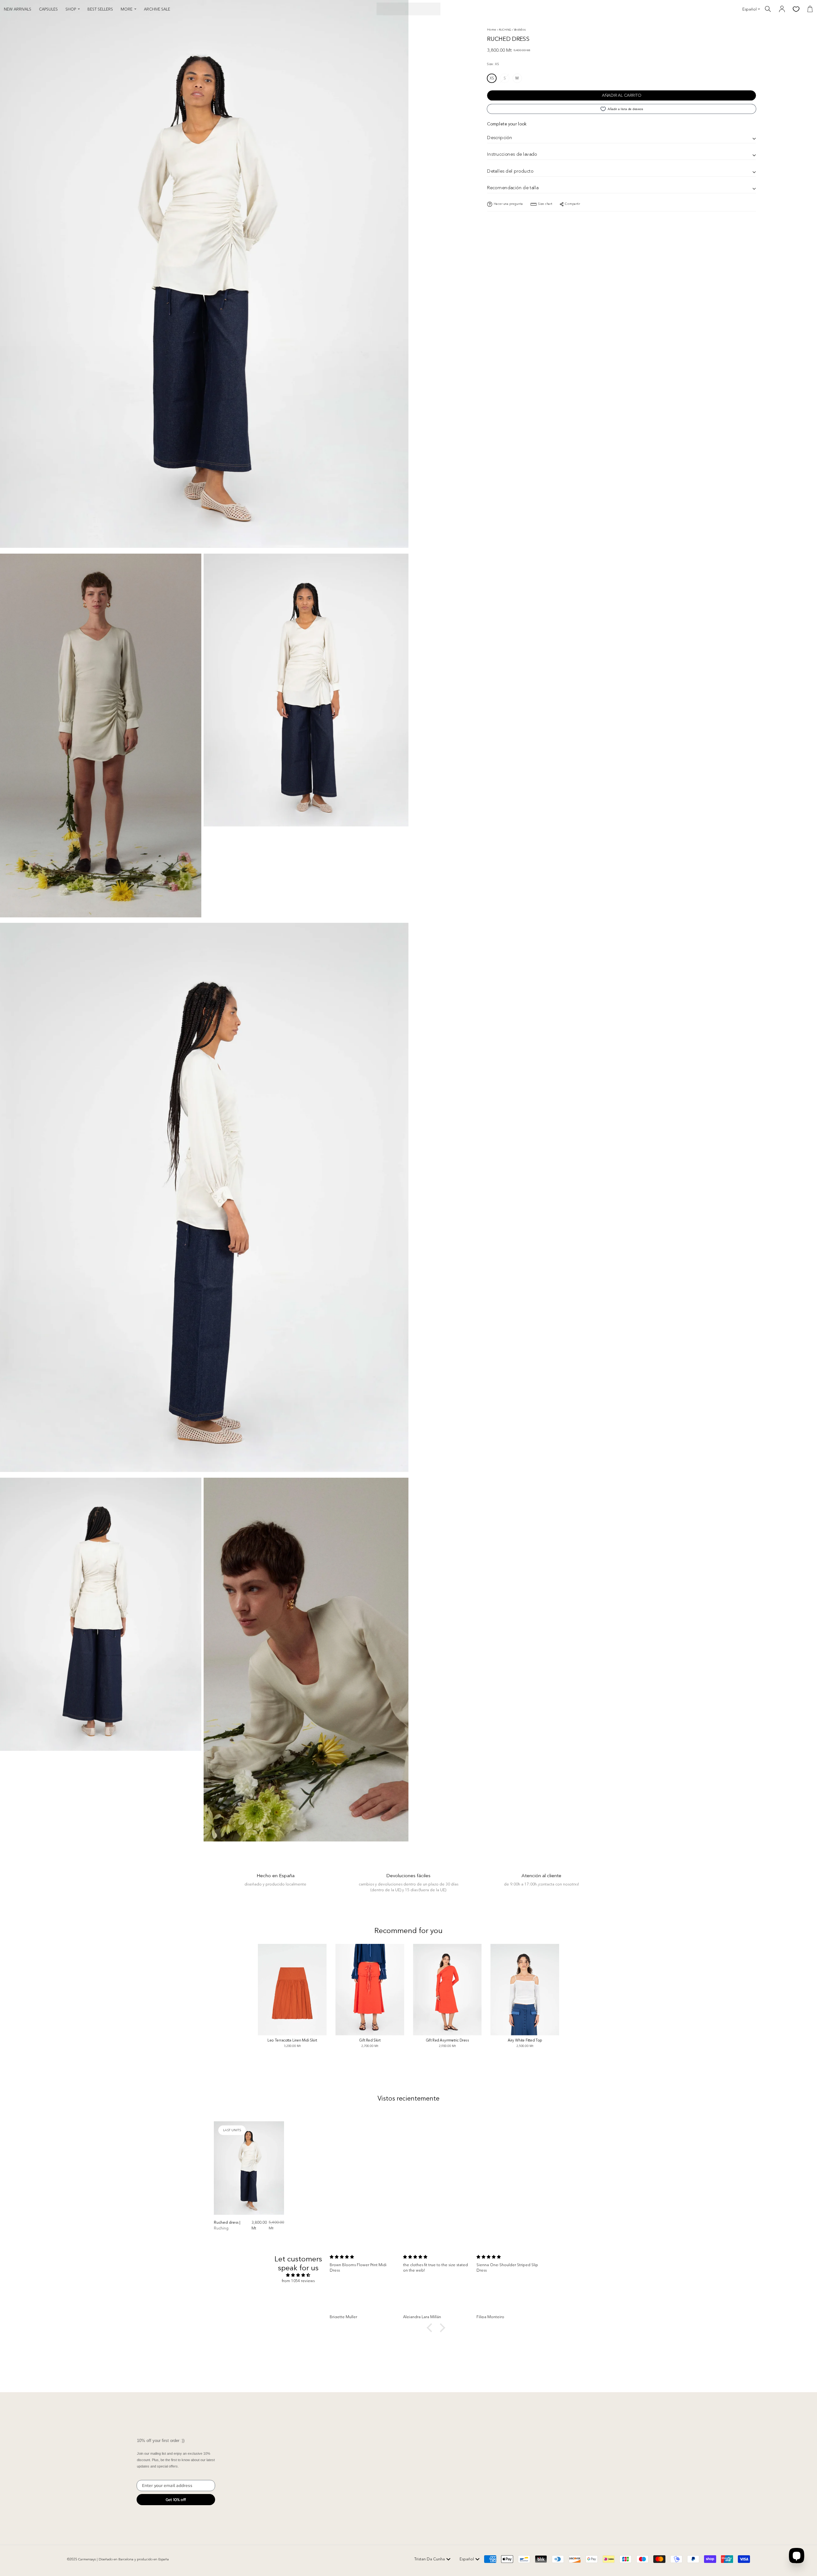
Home (492, 29)
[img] (298, 2275)
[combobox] (432, 2559)
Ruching (505, 30)
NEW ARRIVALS (18, 9)
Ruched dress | (227, 2225)
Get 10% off (176, 2500)
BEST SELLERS (100, 9)
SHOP (71, 9)
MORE (127, 9)
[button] (431, 2328)
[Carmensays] (408, 9)
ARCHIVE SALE (157, 9)
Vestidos (520, 29)
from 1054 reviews (298, 2281)
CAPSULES (48, 9)
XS (492, 78)
